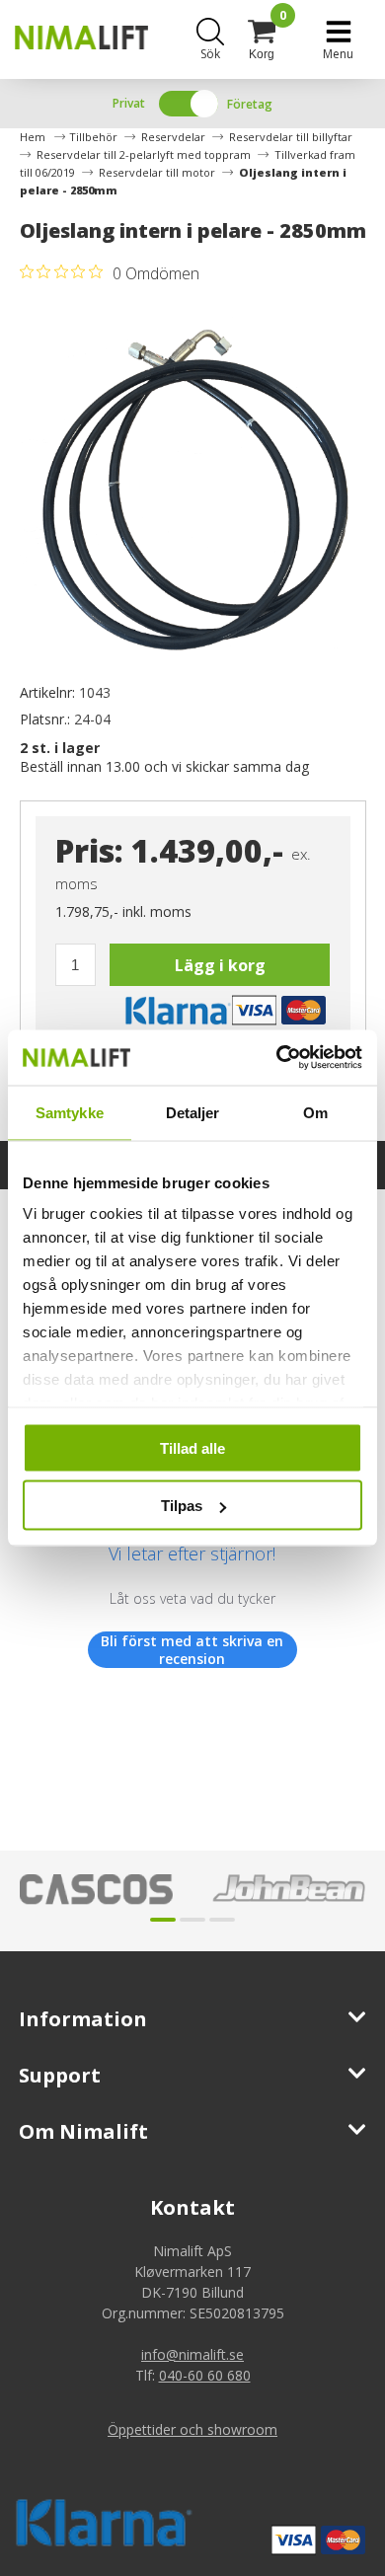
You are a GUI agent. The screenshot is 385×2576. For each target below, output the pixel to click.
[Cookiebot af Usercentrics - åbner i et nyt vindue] (277, 1058)
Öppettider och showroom (192, 2429)
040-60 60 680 (205, 2375)
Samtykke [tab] (70, 1112)
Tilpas (182, 1506)
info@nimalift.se (192, 2354)
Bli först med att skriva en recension (192, 1650)
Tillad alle (192, 1447)
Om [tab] (315, 1112)
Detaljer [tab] (193, 1112)
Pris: (89, 850)
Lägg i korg (220, 965)
